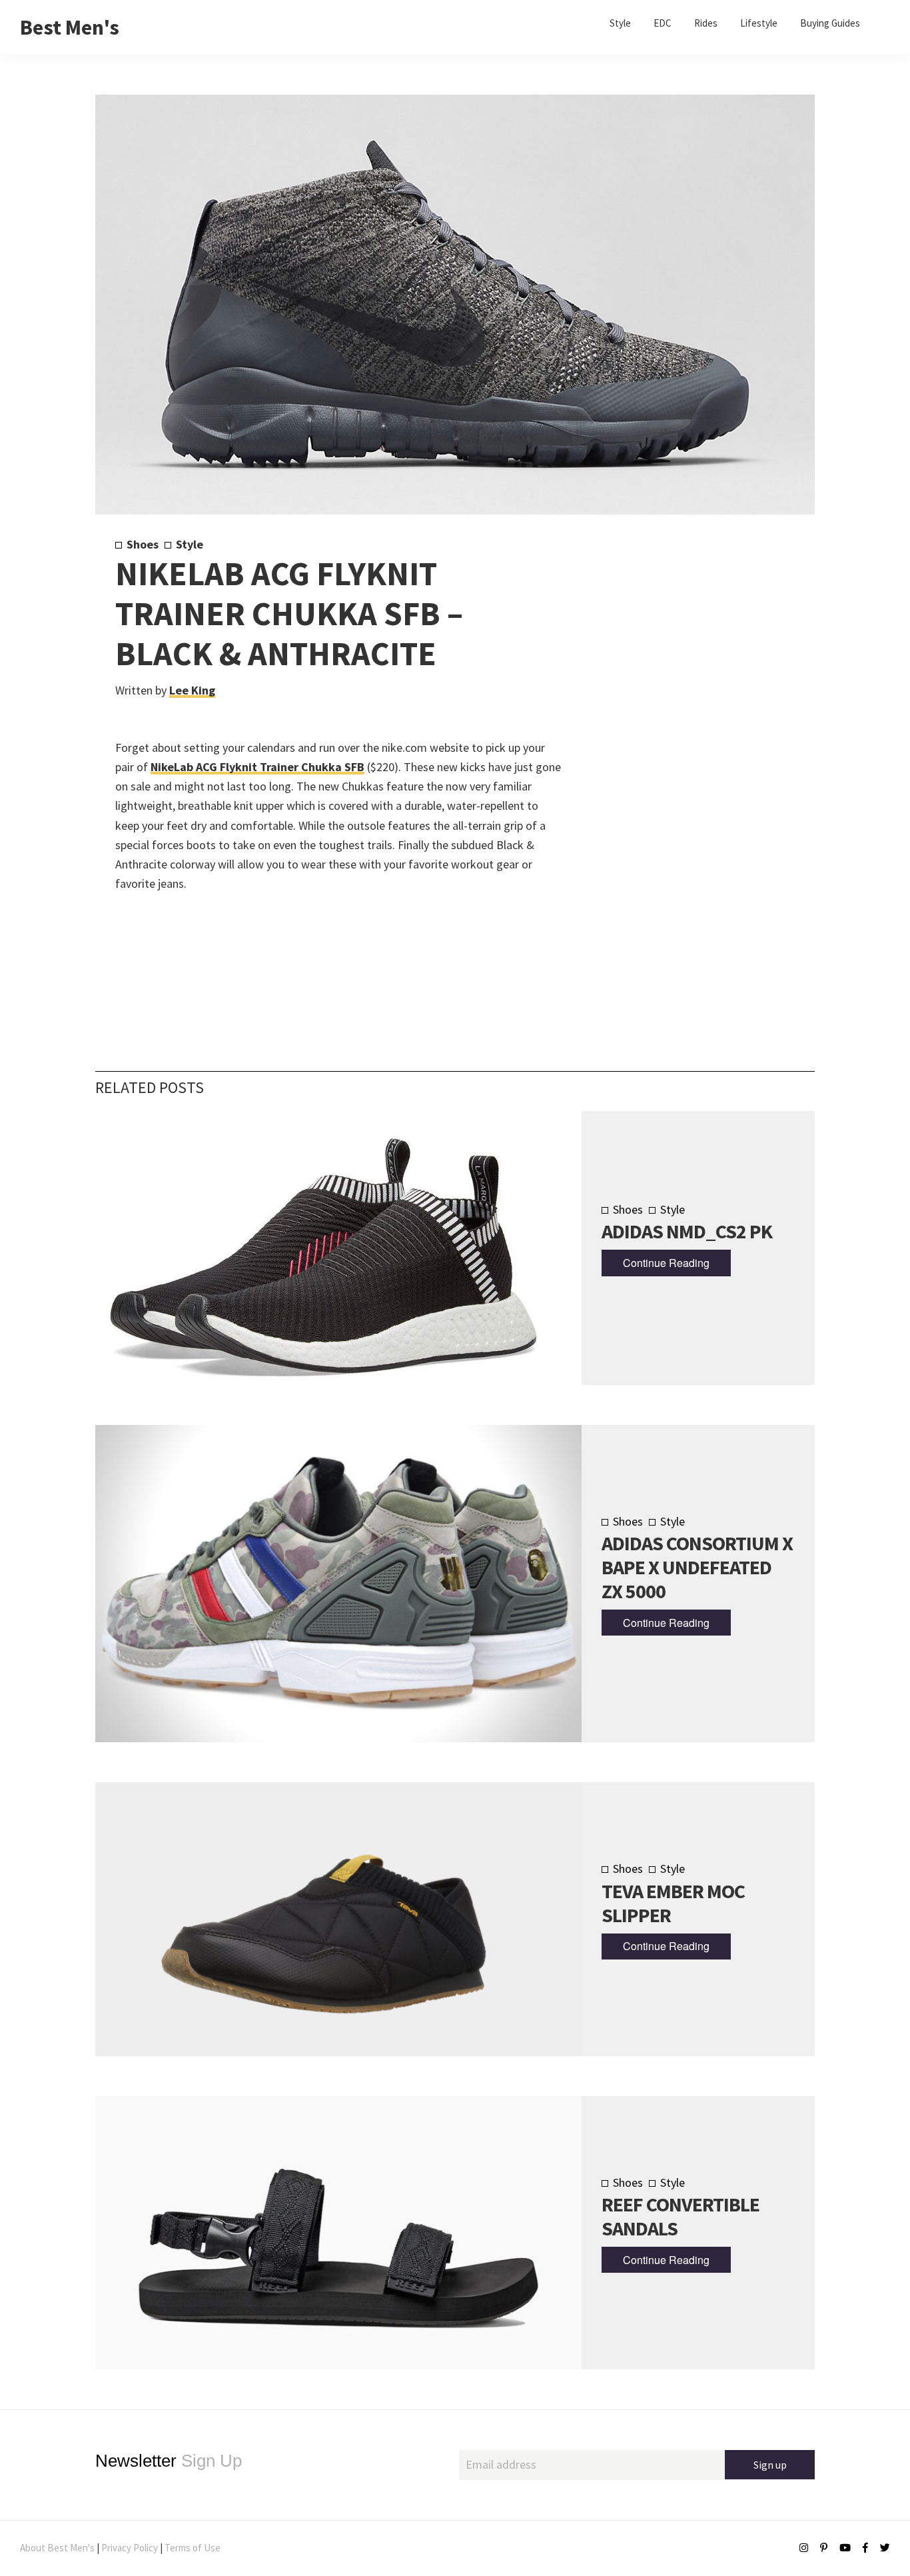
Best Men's (70, 27)
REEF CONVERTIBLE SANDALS (681, 2216)
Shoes (143, 544)
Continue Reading (666, 1263)
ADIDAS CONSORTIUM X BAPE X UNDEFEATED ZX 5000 (697, 1567)
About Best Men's (57, 2548)
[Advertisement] (676, 758)
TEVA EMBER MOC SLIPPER (673, 1903)
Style (190, 544)
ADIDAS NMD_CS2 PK (687, 1231)
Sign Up (169, 2461)
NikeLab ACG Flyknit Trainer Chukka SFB (257, 767)
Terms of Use (193, 2548)
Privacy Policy (130, 2548)
